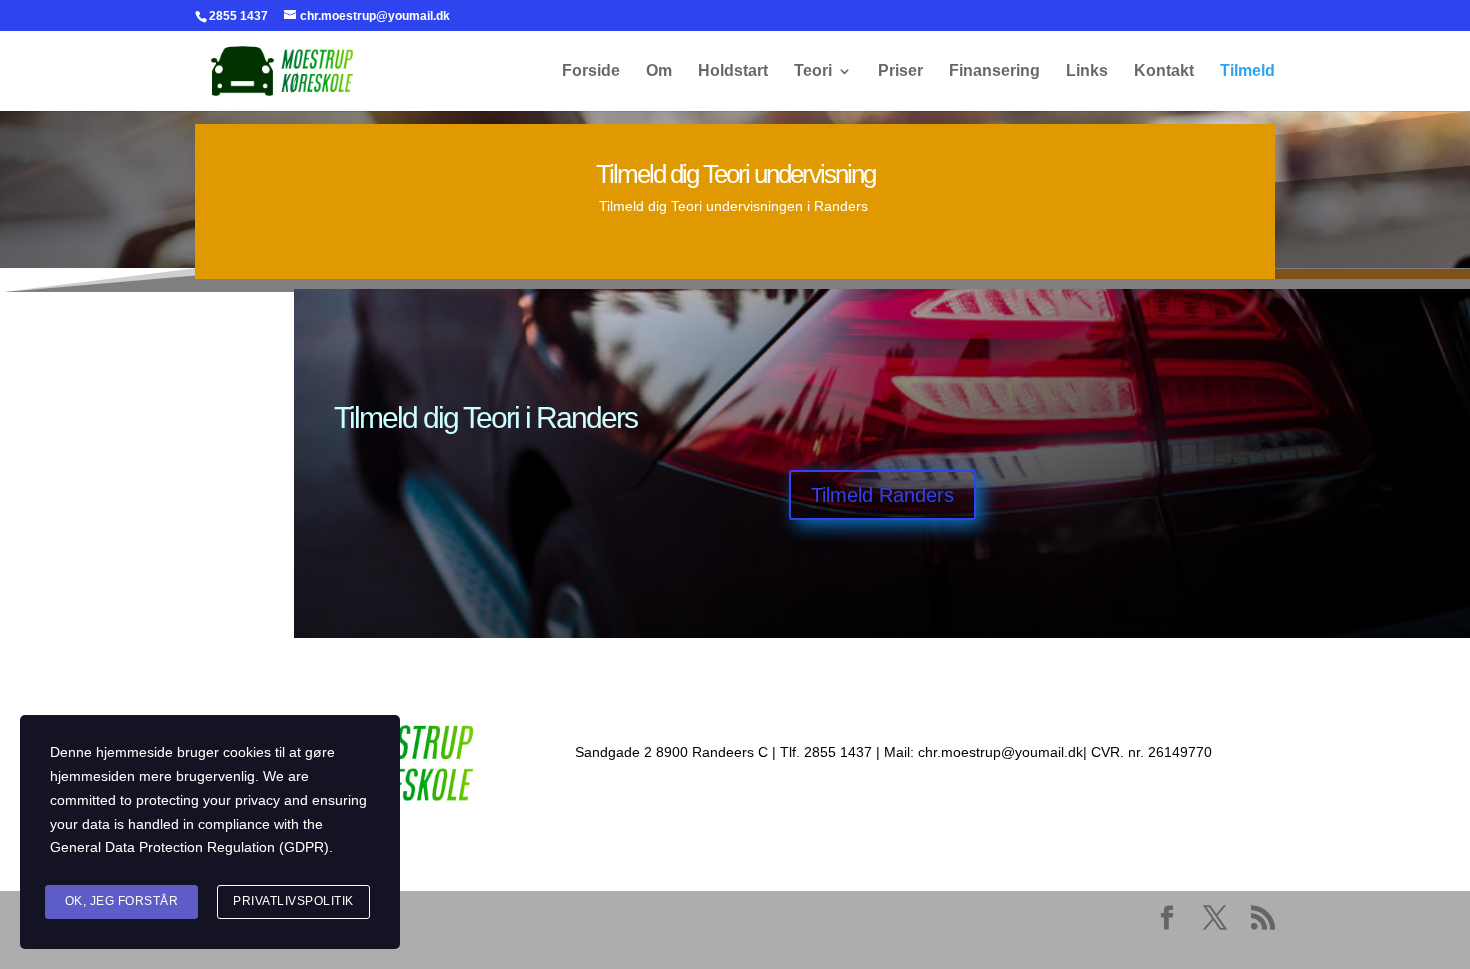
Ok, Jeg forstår (122, 901)
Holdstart (733, 71)
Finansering (994, 71)
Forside (591, 71)
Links (1087, 71)
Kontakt (1164, 71)
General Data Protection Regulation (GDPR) (189, 847)
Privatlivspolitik (293, 901)
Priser (900, 71)
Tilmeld (1247, 71)
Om (659, 71)
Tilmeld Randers (882, 495)
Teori (813, 71)
